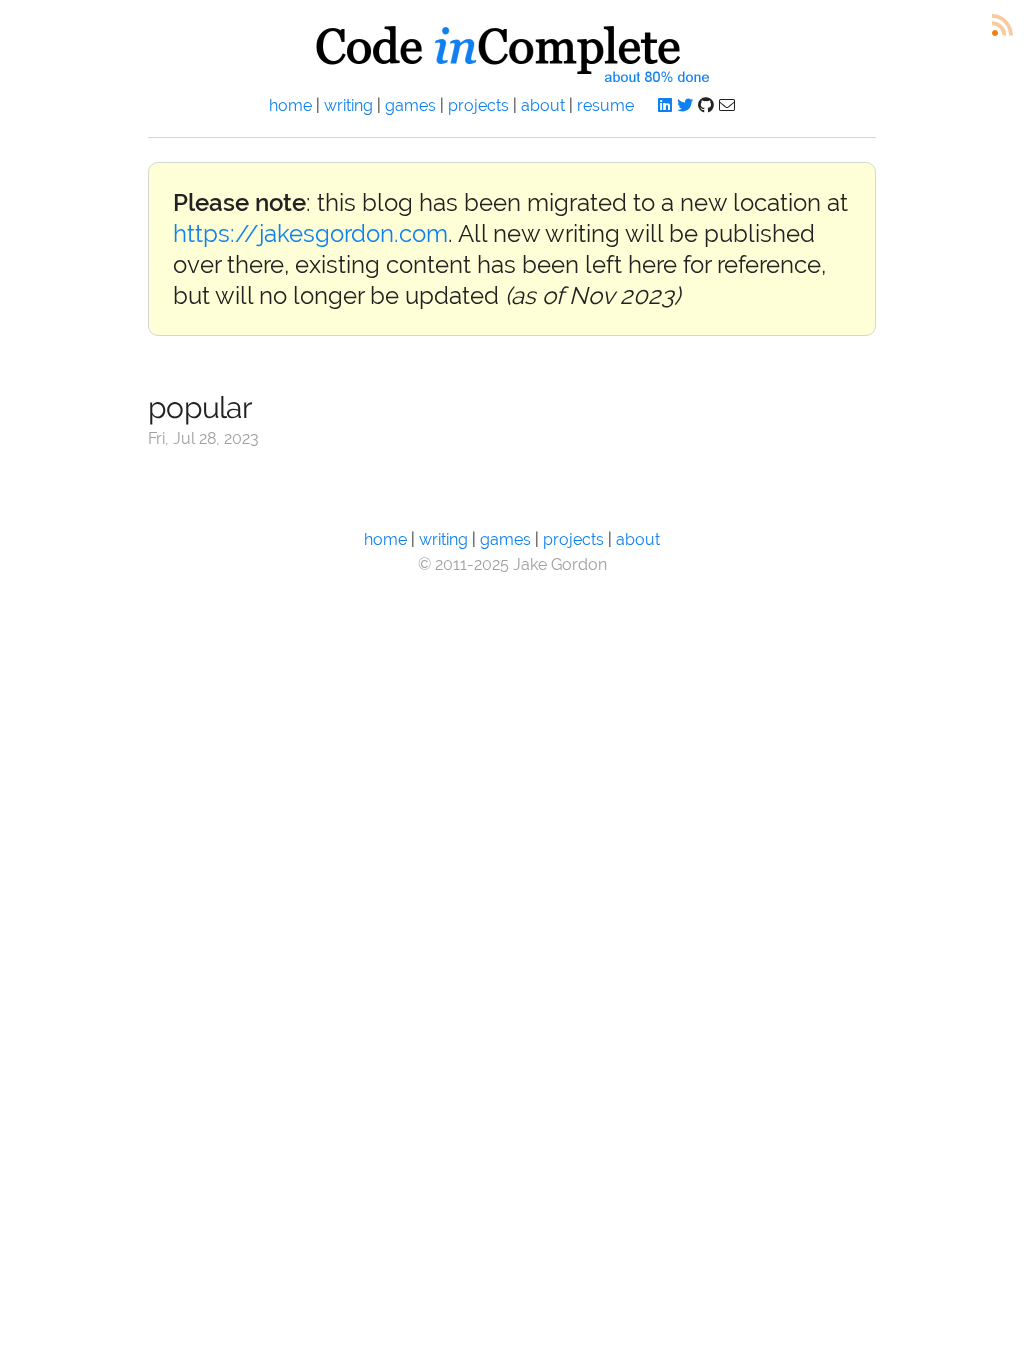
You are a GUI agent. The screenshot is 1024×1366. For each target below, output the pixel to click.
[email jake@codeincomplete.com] (727, 105)
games (410, 105)
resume (605, 105)
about (543, 105)
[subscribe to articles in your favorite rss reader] (1002, 25)
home (290, 105)
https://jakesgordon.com (310, 233)
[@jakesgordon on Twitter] (685, 105)
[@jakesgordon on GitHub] (706, 105)
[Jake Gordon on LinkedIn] (665, 105)
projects (478, 105)
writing (348, 105)
